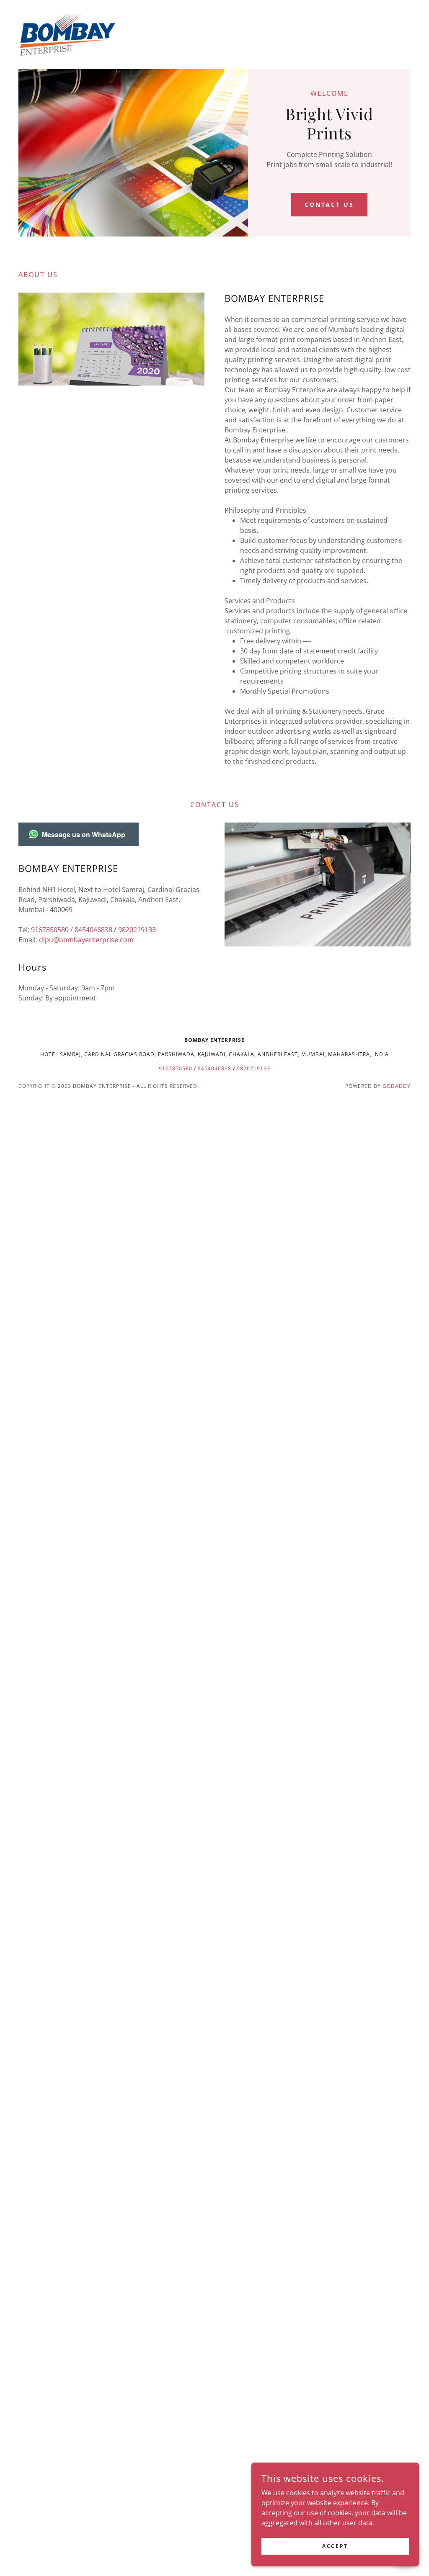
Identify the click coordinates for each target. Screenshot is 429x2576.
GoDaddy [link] (397, 1086)
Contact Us (330, 204)
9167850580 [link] (50, 930)
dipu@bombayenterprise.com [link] (86, 940)
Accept (335, 2546)
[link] (68, 34)
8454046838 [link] (93, 930)
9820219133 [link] (137, 930)
